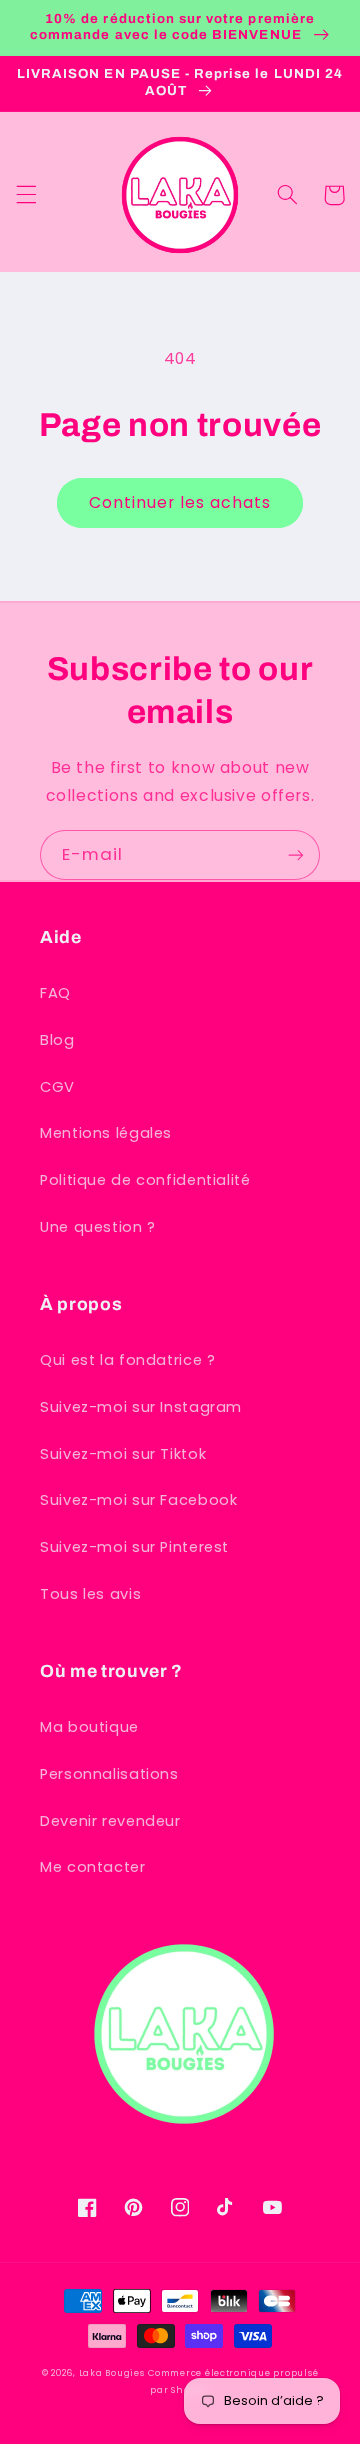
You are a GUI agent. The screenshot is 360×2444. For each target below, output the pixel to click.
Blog (57, 1040)
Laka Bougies (112, 2373)
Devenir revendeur (110, 1821)
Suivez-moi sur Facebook (139, 1500)
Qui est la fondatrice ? (128, 1360)
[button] (26, 195)
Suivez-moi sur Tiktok (123, 1454)
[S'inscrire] (296, 854)
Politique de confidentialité (145, 1180)
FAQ (55, 993)
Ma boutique (89, 1727)
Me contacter (93, 1867)
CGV (57, 1087)
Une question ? (98, 1227)
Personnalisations (109, 1774)
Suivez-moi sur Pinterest (134, 1547)
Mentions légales (106, 1133)
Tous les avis (90, 1594)
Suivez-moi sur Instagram (141, 1407)
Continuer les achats (180, 502)
